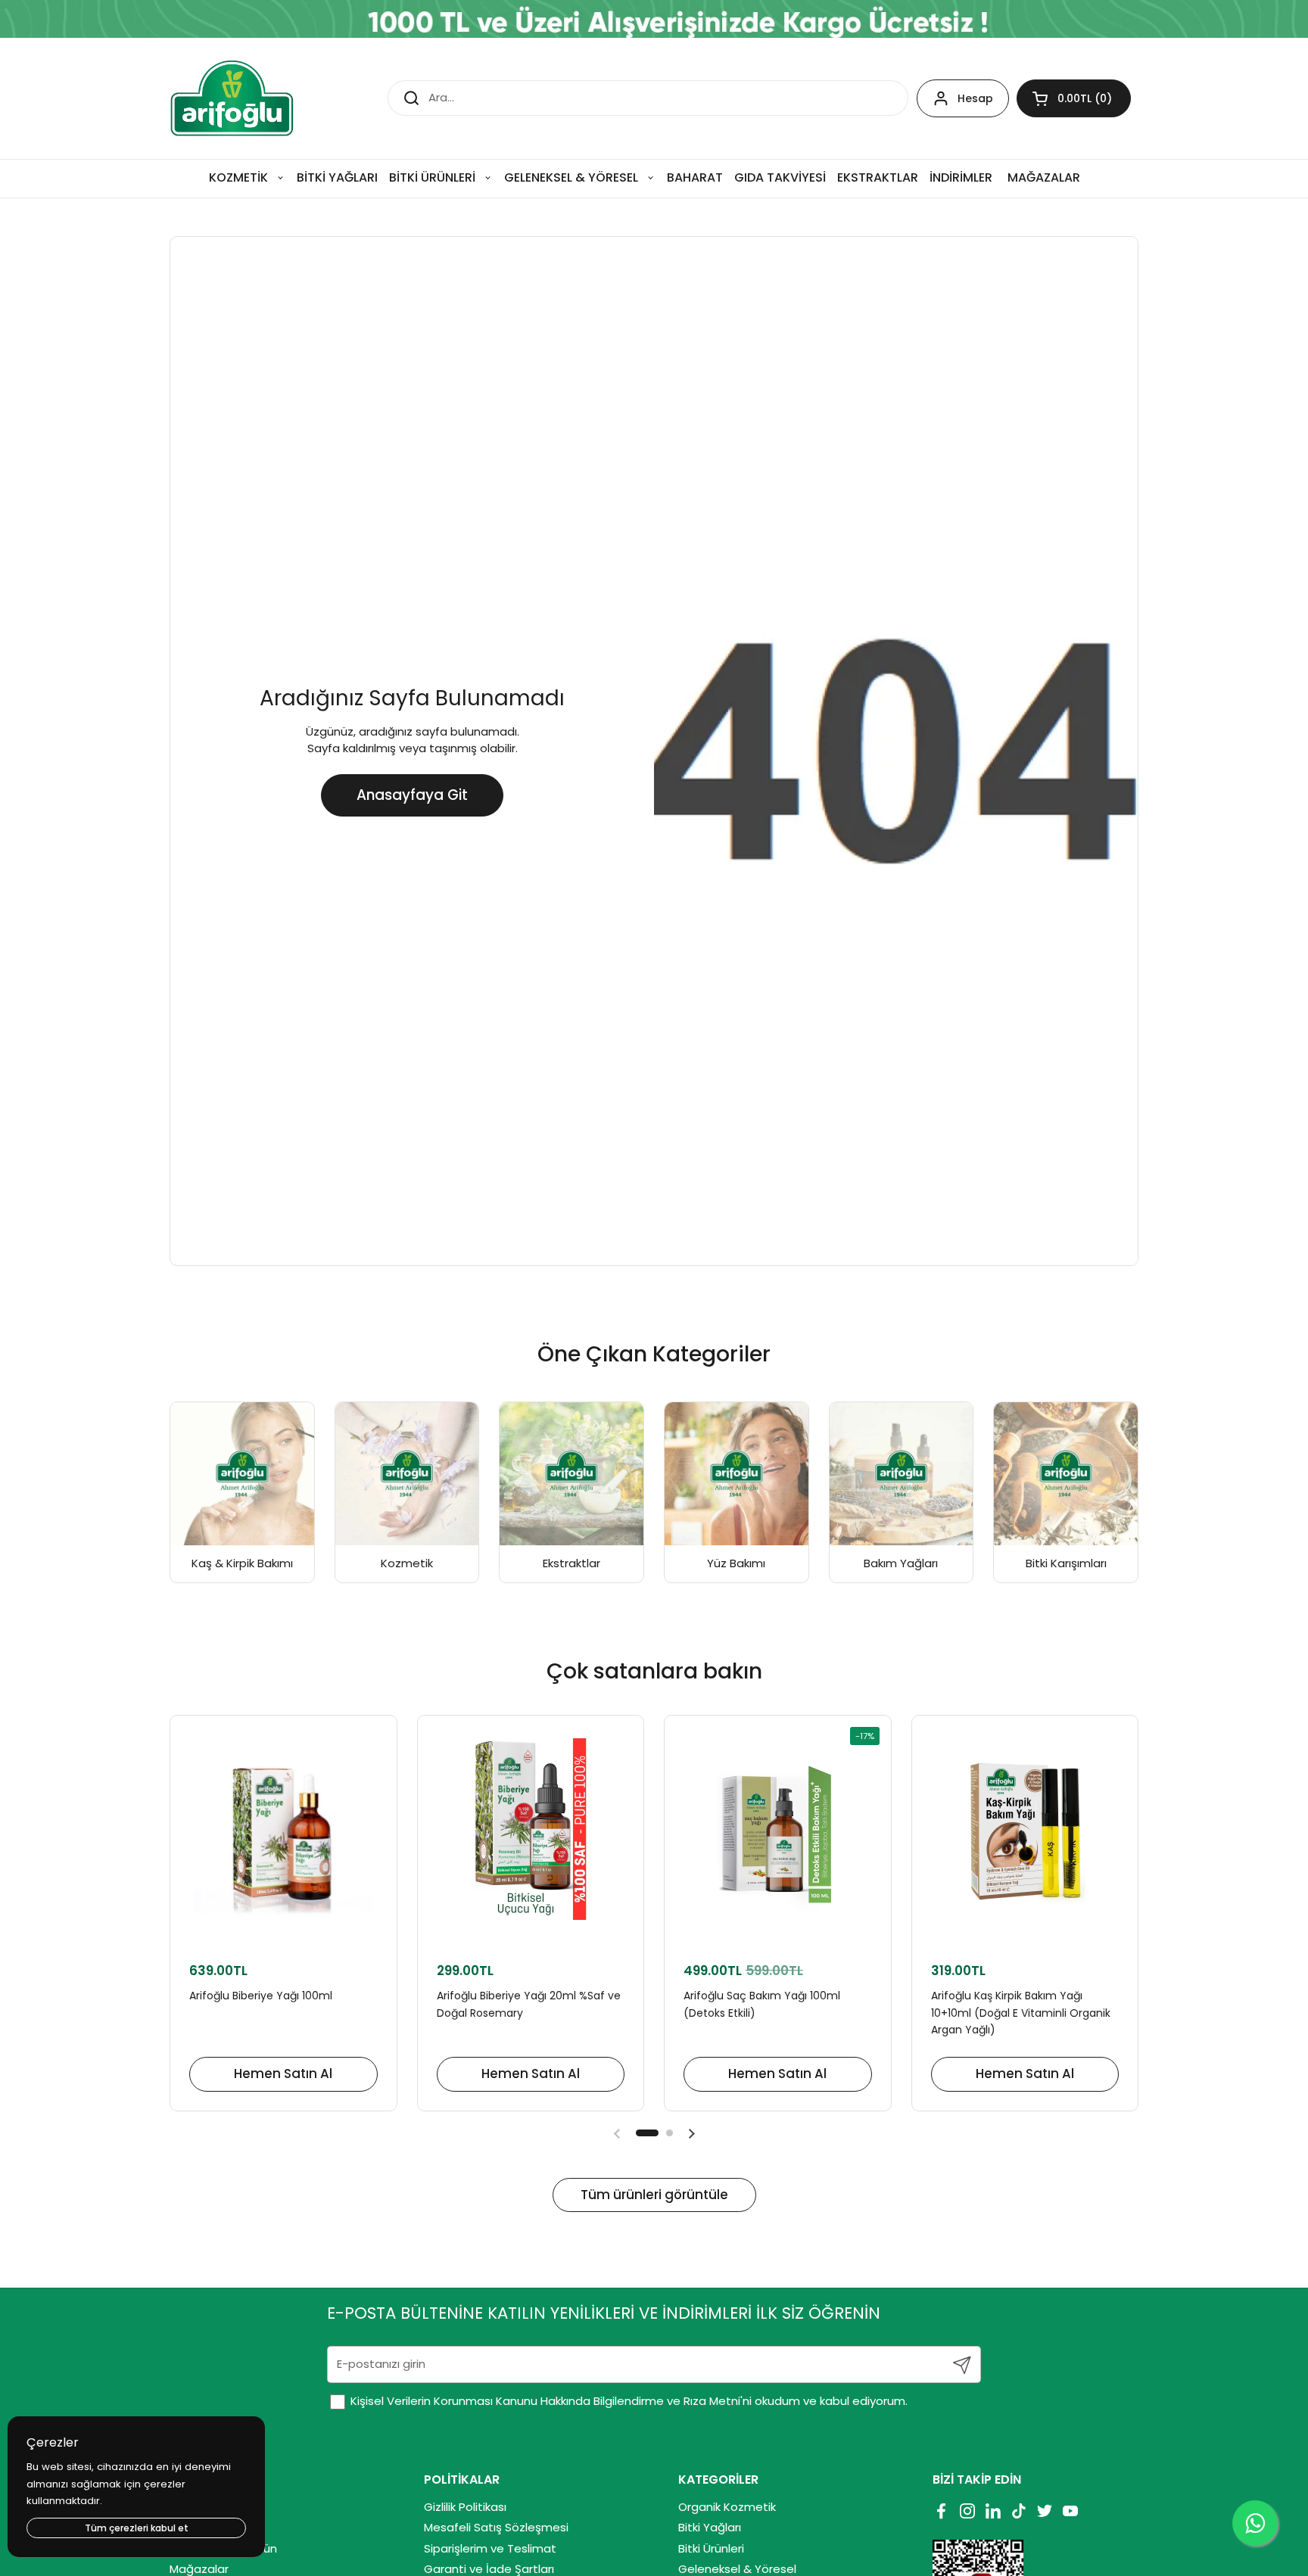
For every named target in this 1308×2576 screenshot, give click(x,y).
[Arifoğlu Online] (233, 98)
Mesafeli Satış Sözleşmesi (496, 2527)
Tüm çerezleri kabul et (137, 2528)
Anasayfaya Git (412, 795)
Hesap (975, 98)
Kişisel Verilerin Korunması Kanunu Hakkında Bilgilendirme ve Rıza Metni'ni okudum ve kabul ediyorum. (628, 2401)
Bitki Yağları (710, 2527)
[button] (1074, 98)
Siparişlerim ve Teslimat (490, 2548)
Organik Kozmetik (727, 2507)
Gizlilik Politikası (465, 2507)
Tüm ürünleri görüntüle (654, 2195)
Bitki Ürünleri (711, 2548)
